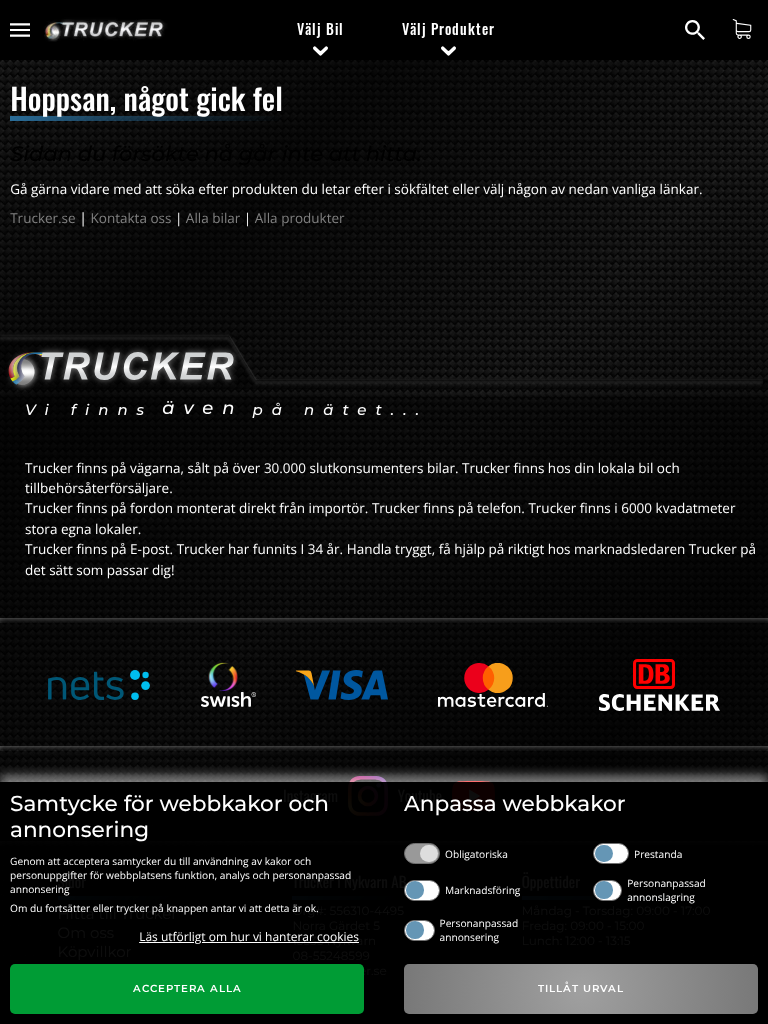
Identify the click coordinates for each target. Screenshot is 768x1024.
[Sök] (697, 30)
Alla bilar (213, 218)
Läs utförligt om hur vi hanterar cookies (249, 936)
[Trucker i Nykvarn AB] (104, 30)
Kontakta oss (131, 218)
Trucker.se (42, 218)
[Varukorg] (744, 29)
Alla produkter (300, 218)
